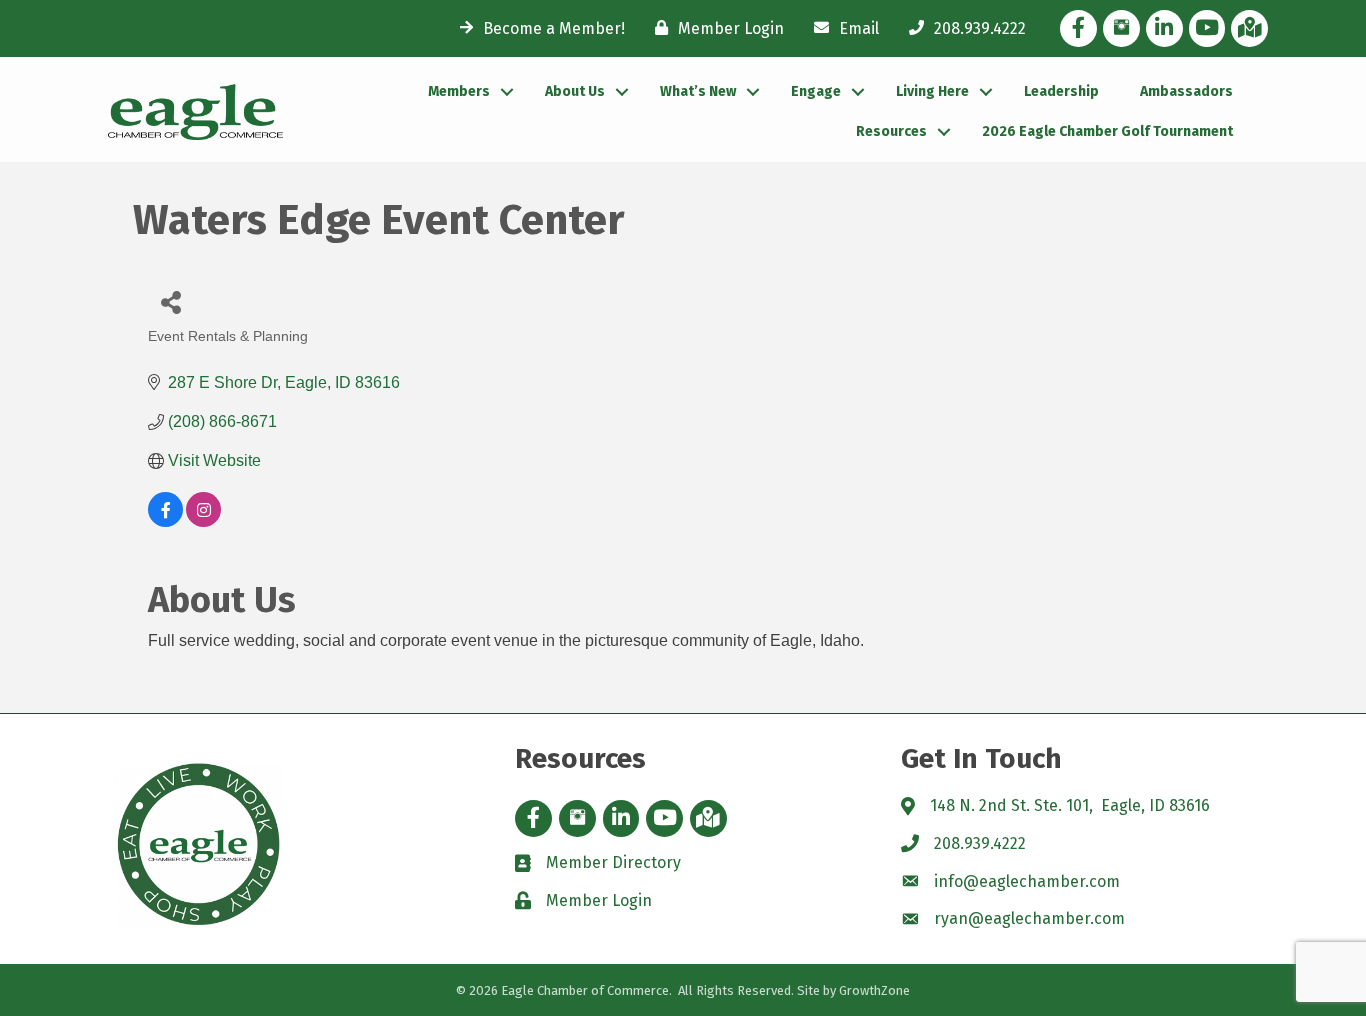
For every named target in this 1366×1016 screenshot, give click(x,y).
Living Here (932, 91)
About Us (575, 91)
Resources (891, 131)
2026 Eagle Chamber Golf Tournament (1107, 131)
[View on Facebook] (165, 521)
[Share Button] (170, 301)
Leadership (1061, 91)
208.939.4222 (980, 843)
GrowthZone (874, 990)
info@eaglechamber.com (1027, 881)
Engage (816, 91)
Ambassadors (1186, 91)
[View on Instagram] (203, 521)
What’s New (698, 91)
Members (459, 91)
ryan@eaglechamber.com (1029, 918)
